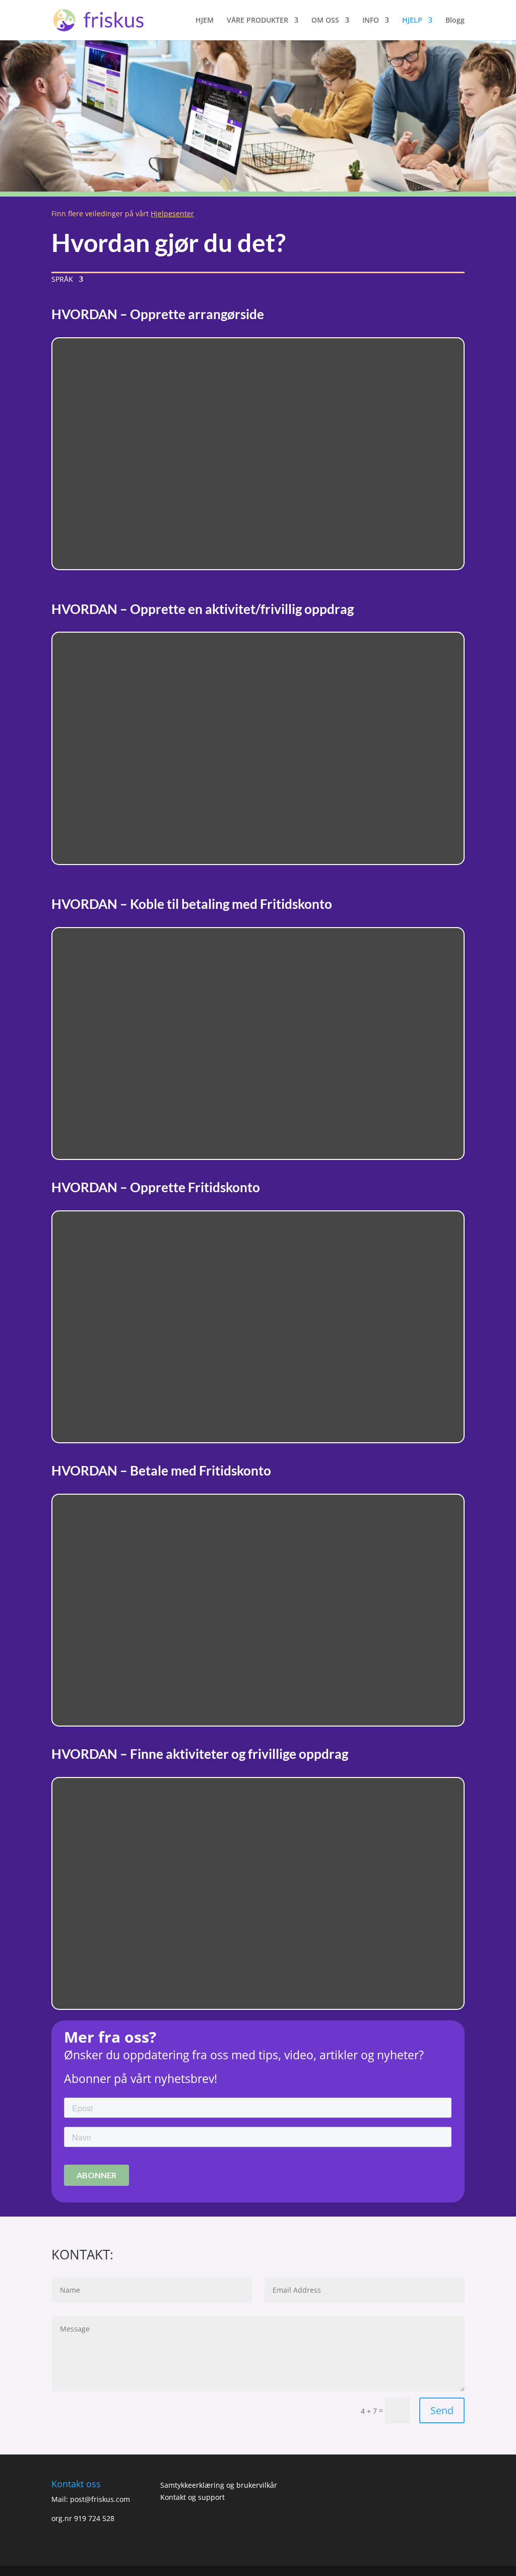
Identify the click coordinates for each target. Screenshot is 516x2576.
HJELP (412, 21)
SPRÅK (62, 280)
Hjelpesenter (172, 213)
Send (442, 2410)
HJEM (205, 21)
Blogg (455, 21)
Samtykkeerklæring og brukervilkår (219, 2485)
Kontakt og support (192, 2497)
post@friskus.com (100, 2499)
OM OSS (325, 21)
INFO (371, 21)
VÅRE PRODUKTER (257, 21)
